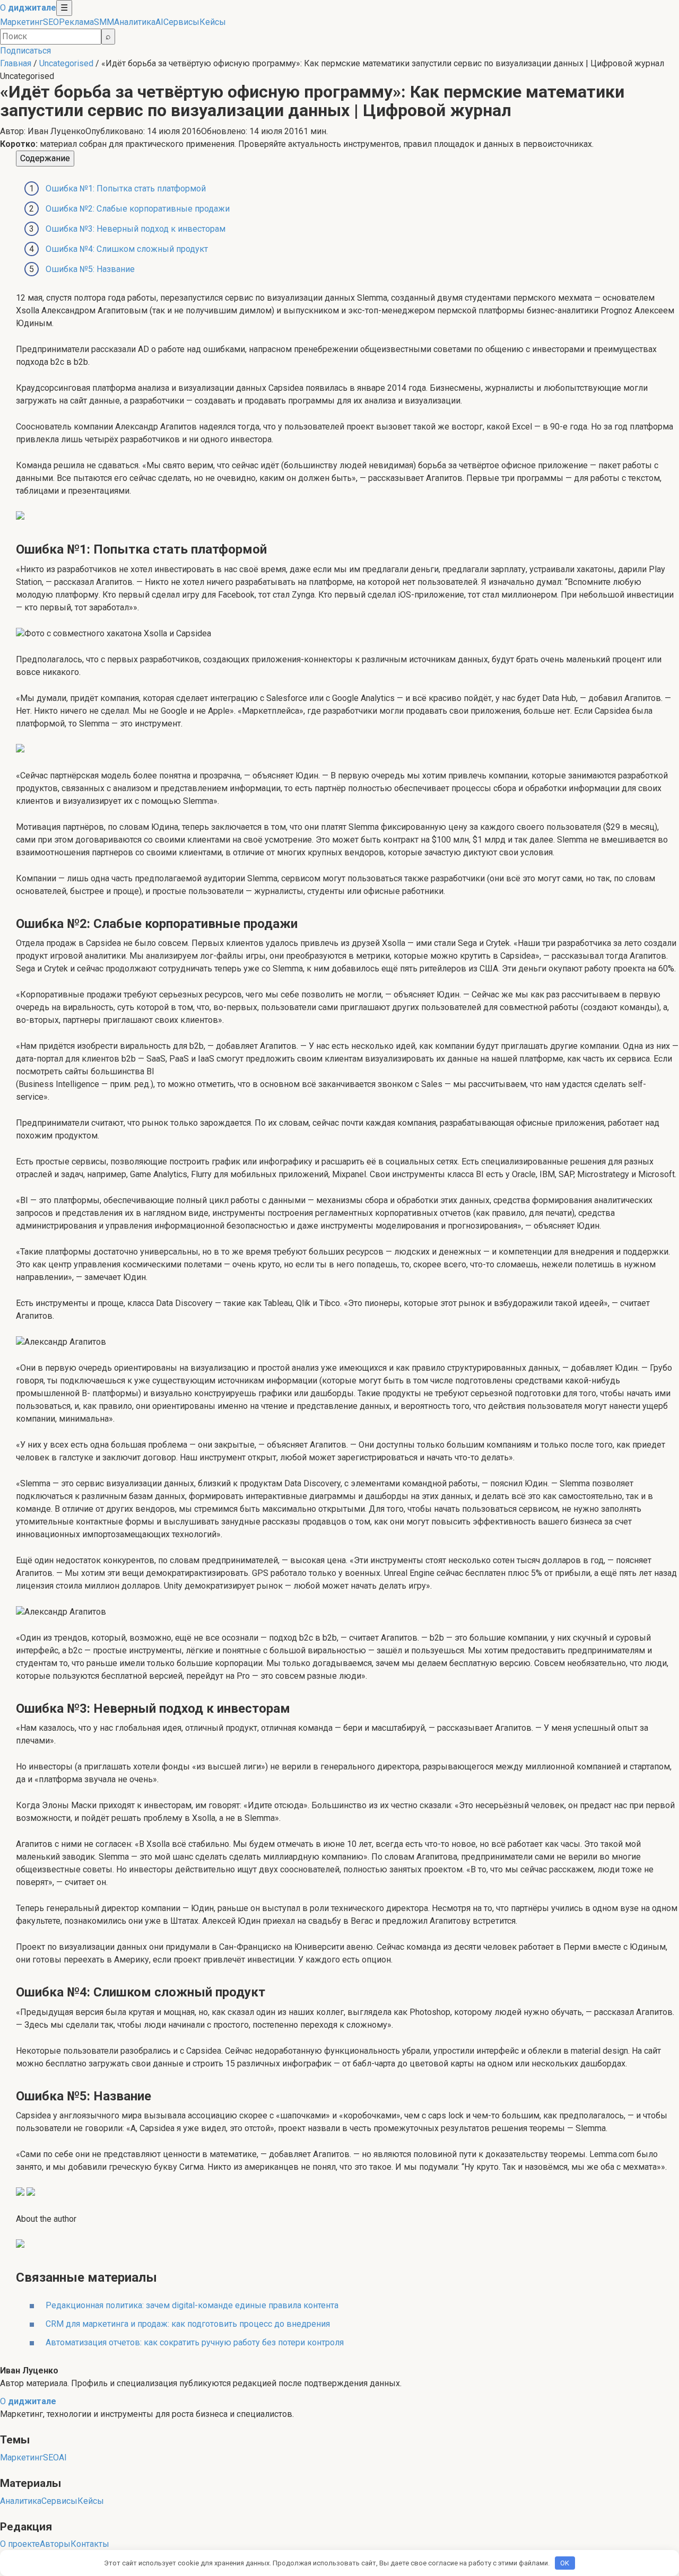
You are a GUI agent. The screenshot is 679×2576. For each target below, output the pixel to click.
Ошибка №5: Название (90, 269)
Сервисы (181, 22)
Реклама (76, 22)
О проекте (20, 2544)
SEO (51, 22)
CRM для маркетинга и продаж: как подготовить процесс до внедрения (188, 2324)
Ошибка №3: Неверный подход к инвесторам (136, 229)
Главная (16, 63)
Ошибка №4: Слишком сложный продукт (127, 249)
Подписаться (25, 51)
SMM (104, 22)
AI (159, 22)
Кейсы (213, 22)
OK (565, 2563)
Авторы (55, 2544)
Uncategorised (66, 63)
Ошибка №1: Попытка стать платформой (126, 189)
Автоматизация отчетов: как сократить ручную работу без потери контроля (195, 2342)
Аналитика (135, 22)
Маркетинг (21, 22)
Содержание (45, 158)
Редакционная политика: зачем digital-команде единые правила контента (192, 2305)
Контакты (90, 2544)
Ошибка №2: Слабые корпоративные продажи (138, 209)
